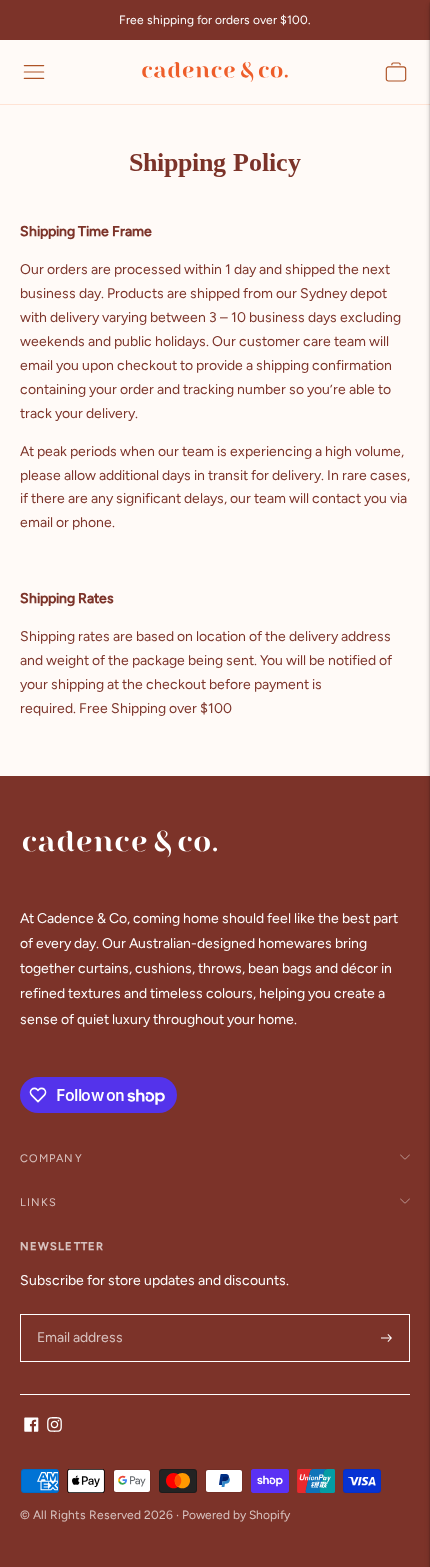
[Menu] (34, 72)
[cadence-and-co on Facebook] (31, 1427)
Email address (77, 1314)
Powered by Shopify (236, 1515)
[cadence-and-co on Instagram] (54, 1427)
